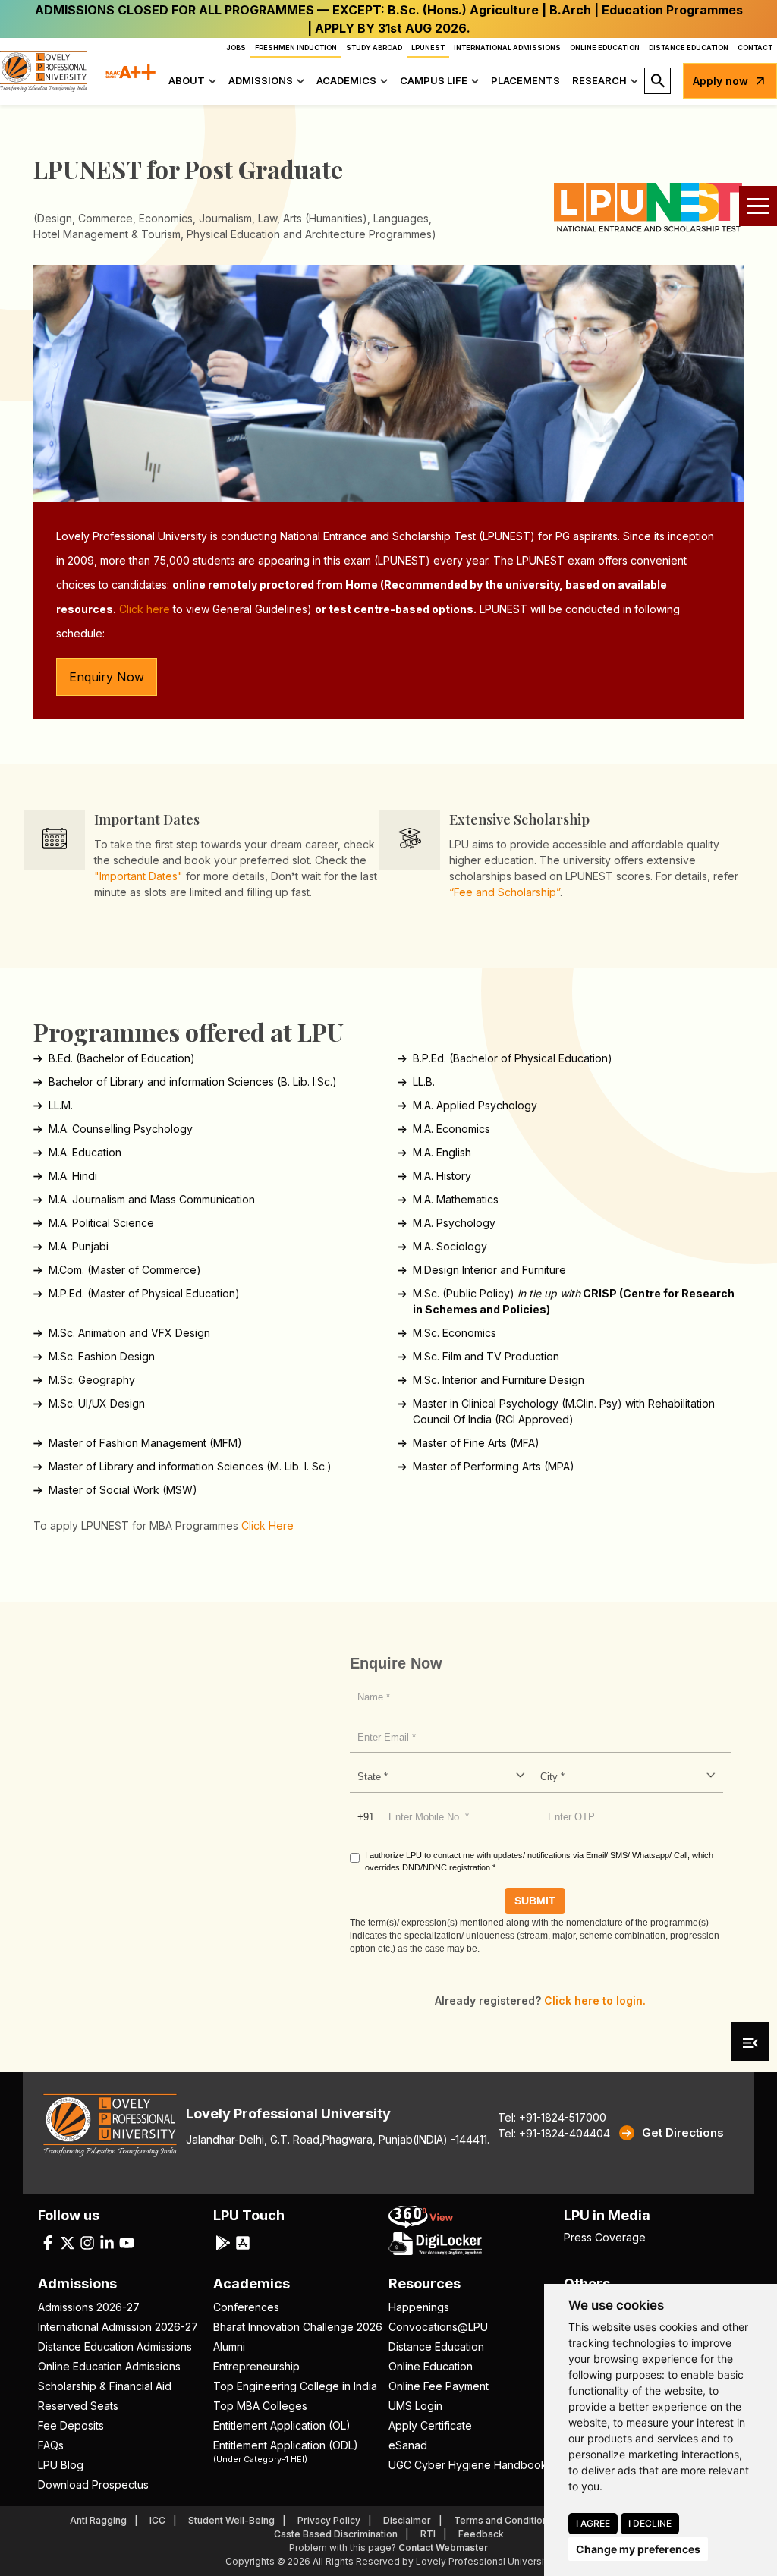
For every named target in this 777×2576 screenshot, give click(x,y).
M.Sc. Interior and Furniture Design (499, 1380)
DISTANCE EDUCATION (689, 47)
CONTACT (755, 47)
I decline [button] (650, 2523)
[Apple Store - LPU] (243, 2241)
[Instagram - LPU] (87, 2241)
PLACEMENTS (525, 80)
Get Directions (683, 2133)
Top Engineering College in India (295, 2386)
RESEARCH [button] (599, 80)
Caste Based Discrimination (336, 2534)
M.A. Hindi (73, 1176)
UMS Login (415, 2406)
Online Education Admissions (109, 2366)
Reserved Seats (78, 2406)
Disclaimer (407, 2520)
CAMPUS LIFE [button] (434, 80)
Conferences (246, 2307)
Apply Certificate (430, 2425)
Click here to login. (595, 2000)
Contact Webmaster (443, 2548)
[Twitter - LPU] (68, 2241)
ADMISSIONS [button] (261, 80)
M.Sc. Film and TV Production (486, 1356)
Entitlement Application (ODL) (286, 2451)
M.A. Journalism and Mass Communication (152, 1199)
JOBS (236, 47)
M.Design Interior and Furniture (489, 1270)
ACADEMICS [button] (346, 80)
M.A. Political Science (101, 1223)
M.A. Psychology (454, 1223)
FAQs (51, 2445)
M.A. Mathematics (456, 1199)
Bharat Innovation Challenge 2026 (298, 2327)
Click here (145, 609)
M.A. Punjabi (79, 1246)
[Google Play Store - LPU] (223, 2241)
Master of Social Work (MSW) (123, 1490)
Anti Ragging (98, 2520)
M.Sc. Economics (455, 1333)
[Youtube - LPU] (127, 2241)
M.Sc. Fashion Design (102, 1356)
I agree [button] (593, 2523)
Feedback (481, 2534)
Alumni (229, 2346)
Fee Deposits (71, 2425)
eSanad (408, 2445)
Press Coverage (605, 2237)
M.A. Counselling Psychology (121, 1129)
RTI (428, 2534)
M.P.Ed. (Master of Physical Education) (144, 1293)
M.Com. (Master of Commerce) (125, 1270)
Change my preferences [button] (638, 2549)
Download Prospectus (93, 2485)
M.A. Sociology (450, 1246)
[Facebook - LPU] (48, 2241)
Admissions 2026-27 (89, 2307)
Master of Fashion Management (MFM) (145, 1443)
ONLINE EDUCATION (605, 47)
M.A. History (442, 1176)
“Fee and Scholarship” (505, 892)
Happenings (419, 2307)
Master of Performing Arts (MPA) (494, 1466)
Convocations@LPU (438, 2327)
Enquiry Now (107, 677)
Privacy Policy (329, 2520)
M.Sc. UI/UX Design (97, 1403)
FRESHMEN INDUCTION (296, 47)
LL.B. (424, 1082)
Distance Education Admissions (115, 2346)
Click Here (267, 1525)
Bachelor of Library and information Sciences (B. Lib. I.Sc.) (193, 1082)
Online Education (431, 2366)
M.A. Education (85, 1152)
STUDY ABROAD (374, 47)
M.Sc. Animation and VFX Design (129, 1333)
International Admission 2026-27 (118, 2327)
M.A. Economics (451, 1129)
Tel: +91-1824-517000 (552, 2117)
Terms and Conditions (503, 2520)
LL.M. (61, 1105)
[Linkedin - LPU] (107, 2241)
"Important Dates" (138, 876)
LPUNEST (428, 47)
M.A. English (442, 1152)
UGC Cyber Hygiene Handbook (468, 2465)
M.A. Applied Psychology (475, 1105)
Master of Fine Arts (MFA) (476, 1443)
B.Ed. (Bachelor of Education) (122, 1058)
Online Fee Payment (439, 2386)
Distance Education (436, 2346)
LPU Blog (61, 2465)
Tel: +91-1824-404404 (554, 2133)
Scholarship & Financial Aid (105, 2386)
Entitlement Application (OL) (282, 2425)
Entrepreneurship (256, 2366)
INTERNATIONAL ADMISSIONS (507, 47)
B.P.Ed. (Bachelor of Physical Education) (513, 1058)
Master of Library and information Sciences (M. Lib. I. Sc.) (190, 1466)
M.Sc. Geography (92, 1380)
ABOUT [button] (187, 80)
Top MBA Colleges (260, 2406)
